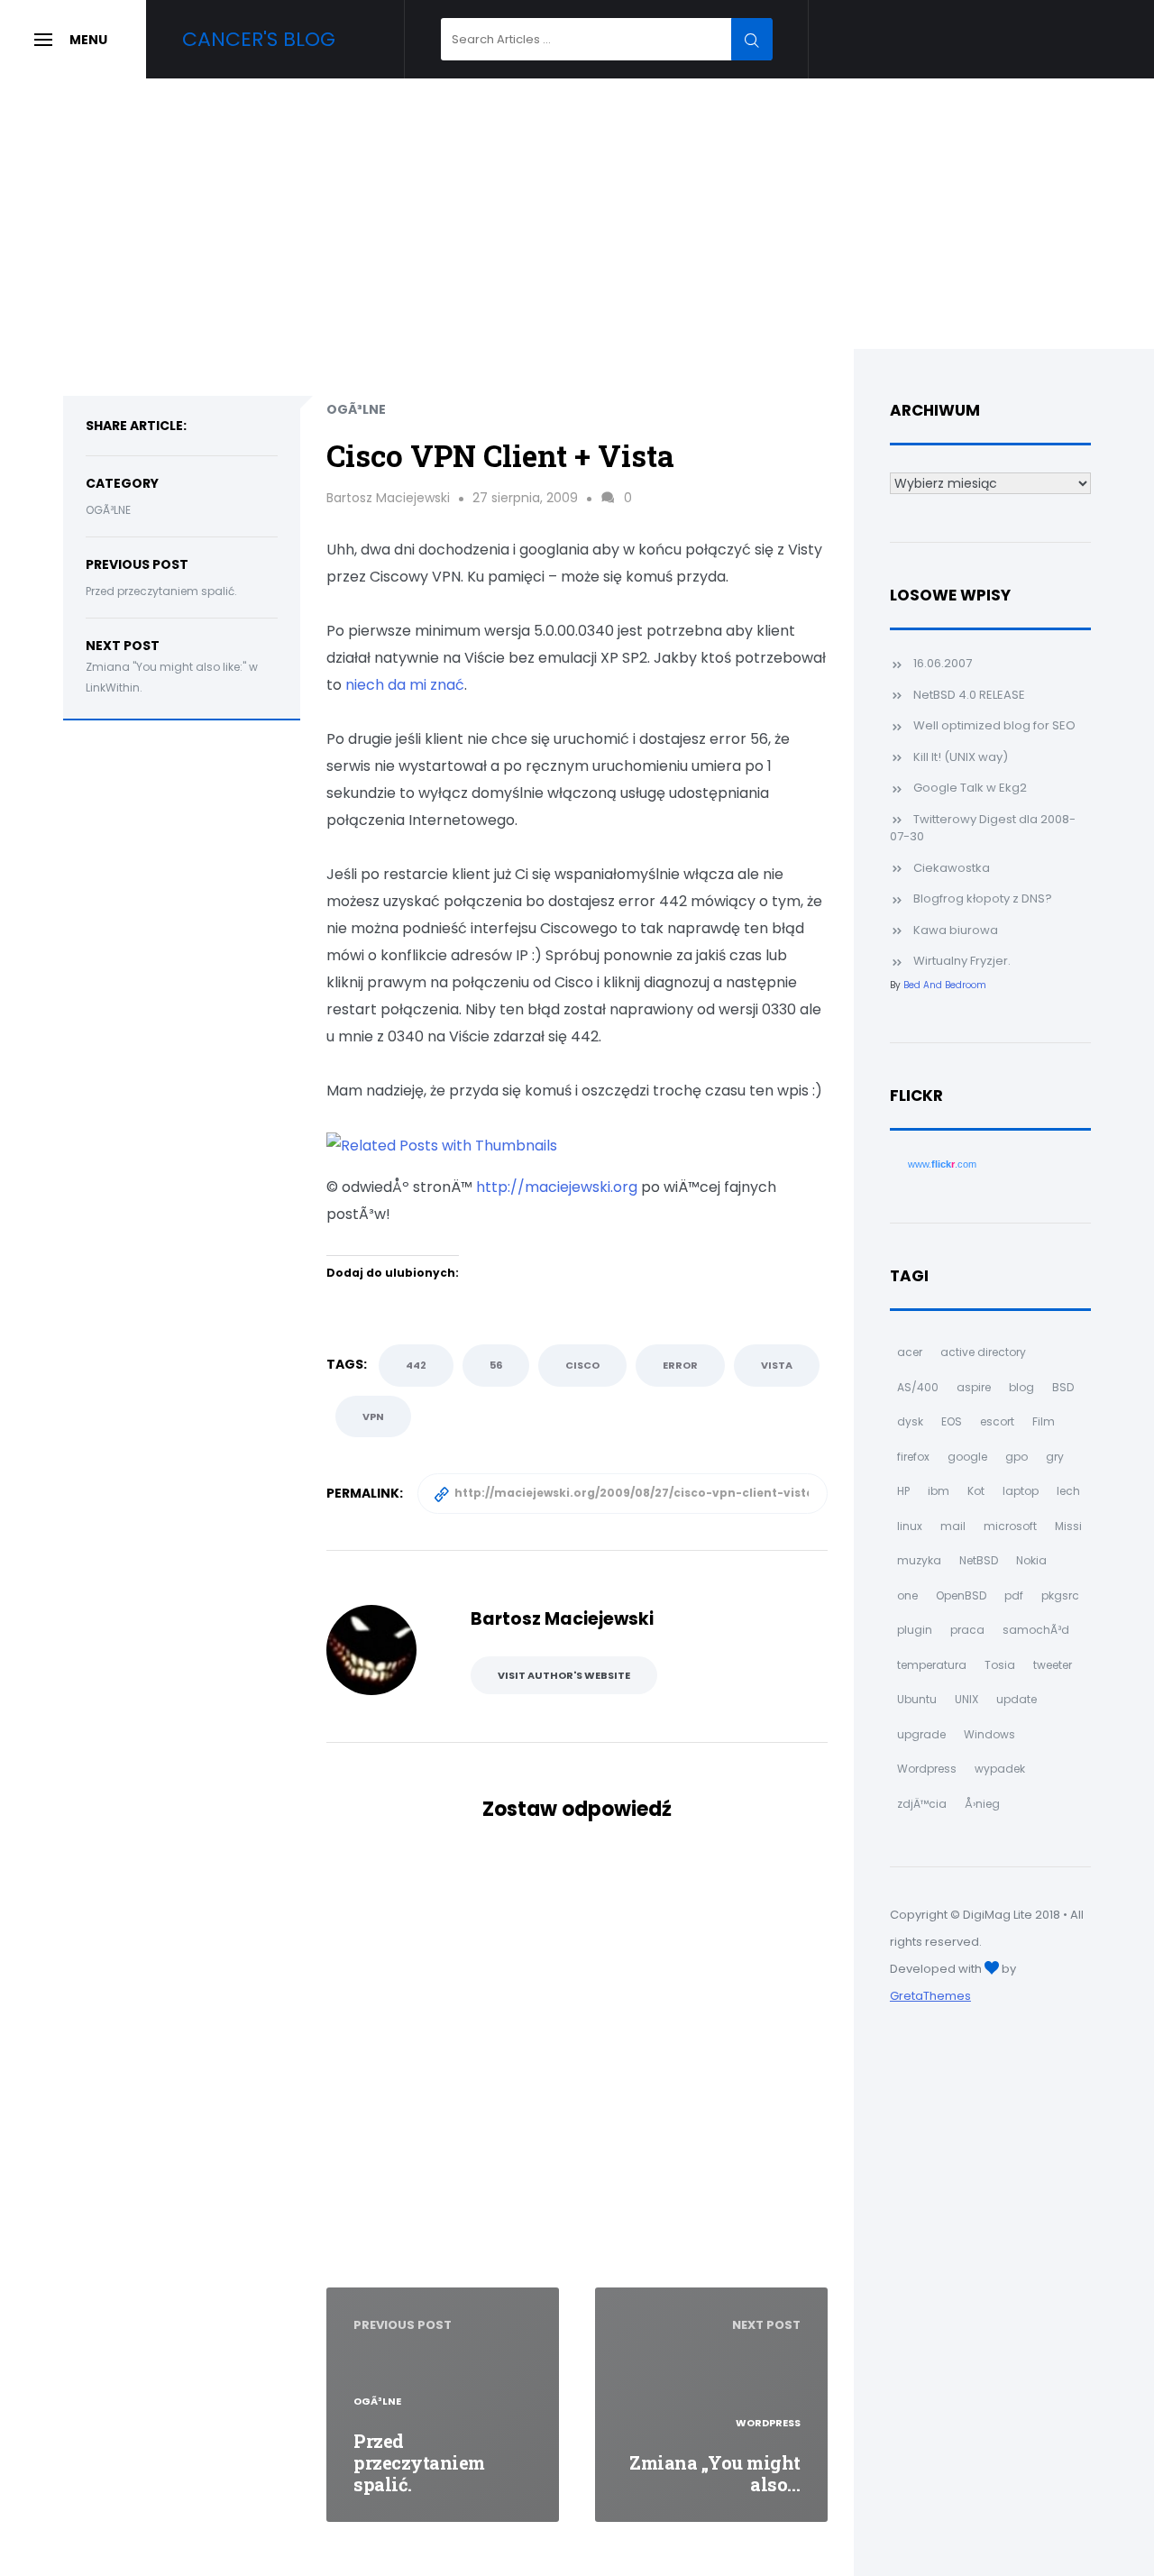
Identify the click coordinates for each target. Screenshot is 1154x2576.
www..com (942, 1164)
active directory (983, 1352)
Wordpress (927, 1769)
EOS (952, 1421)
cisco (582, 1365)
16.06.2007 (943, 663)
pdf (1014, 1595)
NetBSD (979, 1560)
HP (903, 1491)
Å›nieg (982, 1804)
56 (496, 1365)
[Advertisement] (577, 214)
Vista (777, 1365)
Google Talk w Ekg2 (970, 788)
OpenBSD (961, 1595)
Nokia (1031, 1560)
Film (1044, 1421)
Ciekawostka (952, 868)
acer (910, 1352)
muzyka (919, 1560)
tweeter (1053, 1665)
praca (967, 1630)
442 (416, 1365)
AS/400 (918, 1387)
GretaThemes (930, 1996)
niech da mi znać (405, 685)
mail (953, 1526)
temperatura (932, 1665)
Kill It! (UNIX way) (961, 757)
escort (997, 1421)
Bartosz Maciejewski (388, 498)
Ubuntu (917, 1699)
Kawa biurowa (956, 930)
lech (1068, 1491)
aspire (974, 1387)
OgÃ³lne (108, 510)
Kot (976, 1491)
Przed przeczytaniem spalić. (161, 591)
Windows (989, 1734)
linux (910, 1526)
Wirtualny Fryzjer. (962, 961)
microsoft (1010, 1526)
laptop (1021, 1491)
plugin (915, 1630)
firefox (913, 1457)
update (1017, 1699)
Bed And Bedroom (945, 985)
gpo (1017, 1457)
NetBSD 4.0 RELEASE (969, 695)
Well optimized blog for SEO (994, 725)
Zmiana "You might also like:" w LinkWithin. (172, 677)
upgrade (921, 1734)
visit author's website (564, 1675)
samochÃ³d (1036, 1630)
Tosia (1000, 1665)
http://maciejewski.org (557, 1187)
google (967, 1457)
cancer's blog (259, 39)
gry (1055, 1457)
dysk (910, 1421)
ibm (939, 1491)
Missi (1068, 1526)
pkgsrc (1060, 1595)
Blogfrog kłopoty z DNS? (983, 898)
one (907, 1595)
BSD (1063, 1387)
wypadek (1000, 1769)
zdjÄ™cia (922, 1804)
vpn (373, 1416)
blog (1021, 1387)
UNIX (966, 1699)
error (680, 1365)
